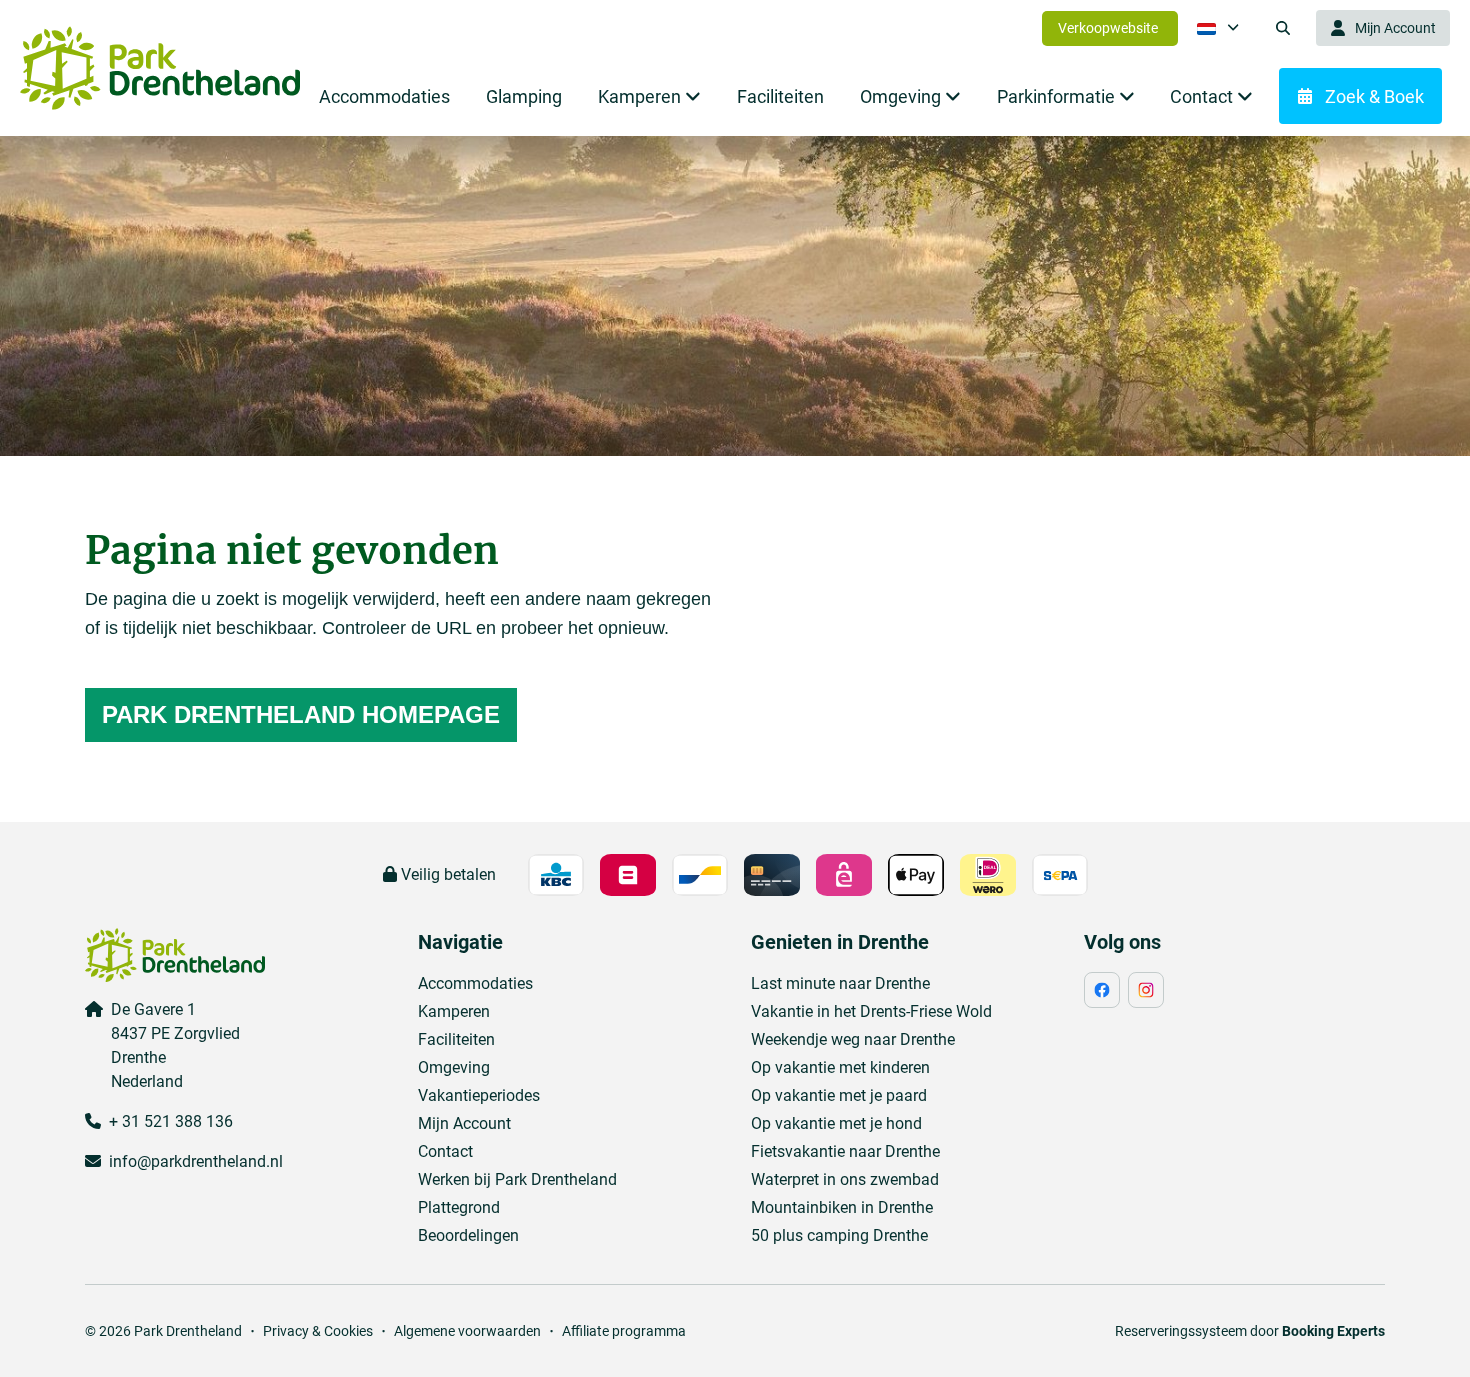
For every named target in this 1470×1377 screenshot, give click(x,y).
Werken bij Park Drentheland (517, 1179)
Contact (445, 1151)
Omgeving (454, 1067)
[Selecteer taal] (1218, 28)
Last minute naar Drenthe (840, 983)
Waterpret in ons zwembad (845, 1179)
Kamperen (454, 1011)
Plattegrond (459, 1207)
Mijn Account (464, 1123)
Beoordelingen (468, 1235)
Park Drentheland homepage (301, 714)
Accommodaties (475, 983)
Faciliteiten (456, 1039)
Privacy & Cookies (318, 1331)
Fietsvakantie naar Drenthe (845, 1151)
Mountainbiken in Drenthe (842, 1207)
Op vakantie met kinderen (840, 1067)
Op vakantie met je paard (839, 1095)
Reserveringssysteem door (1250, 1331)
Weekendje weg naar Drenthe (853, 1039)
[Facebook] (1102, 990)
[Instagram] (1146, 990)
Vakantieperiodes (479, 1095)
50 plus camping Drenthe (839, 1235)
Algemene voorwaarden (467, 1331)
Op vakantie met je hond (836, 1123)
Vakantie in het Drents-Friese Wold (871, 1011)
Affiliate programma (624, 1331)
